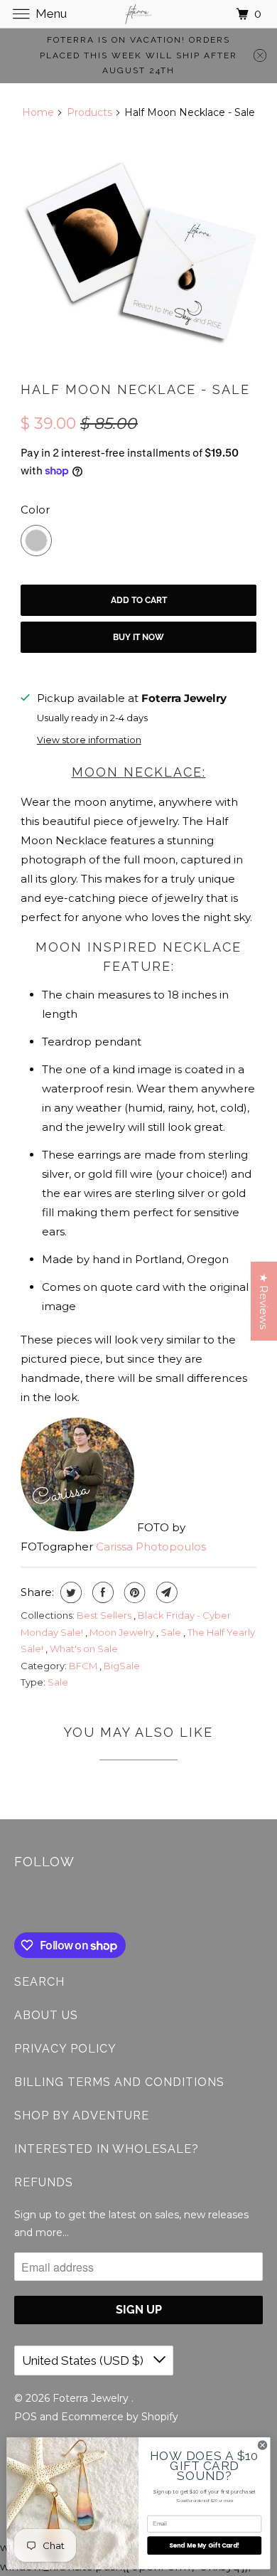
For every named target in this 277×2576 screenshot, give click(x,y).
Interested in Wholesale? (107, 2149)
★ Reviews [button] (264, 1301)
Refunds (44, 2182)
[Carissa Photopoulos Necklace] (138, 250)
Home (38, 112)
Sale (172, 1632)
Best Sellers (105, 1615)
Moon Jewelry (123, 1632)
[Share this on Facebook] (101, 1592)
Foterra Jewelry (92, 2398)
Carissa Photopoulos (151, 1547)
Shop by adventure (82, 2115)
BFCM (84, 1666)
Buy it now (138, 637)
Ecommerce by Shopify (120, 2417)
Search (39, 1982)
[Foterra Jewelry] (139, 14)
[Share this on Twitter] (69, 1592)
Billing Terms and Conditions (119, 2082)
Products (89, 112)
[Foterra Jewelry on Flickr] (17, 1903)
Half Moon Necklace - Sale (135, 389)
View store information (89, 740)
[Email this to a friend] (165, 1592)
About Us (46, 2015)
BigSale (122, 1666)
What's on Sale (84, 1649)
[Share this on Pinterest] (133, 1592)
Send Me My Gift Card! (205, 2545)
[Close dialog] (262, 2445)
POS (26, 2417)
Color (35, 510)
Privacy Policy (65, 2049)
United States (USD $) (84, 2361)
